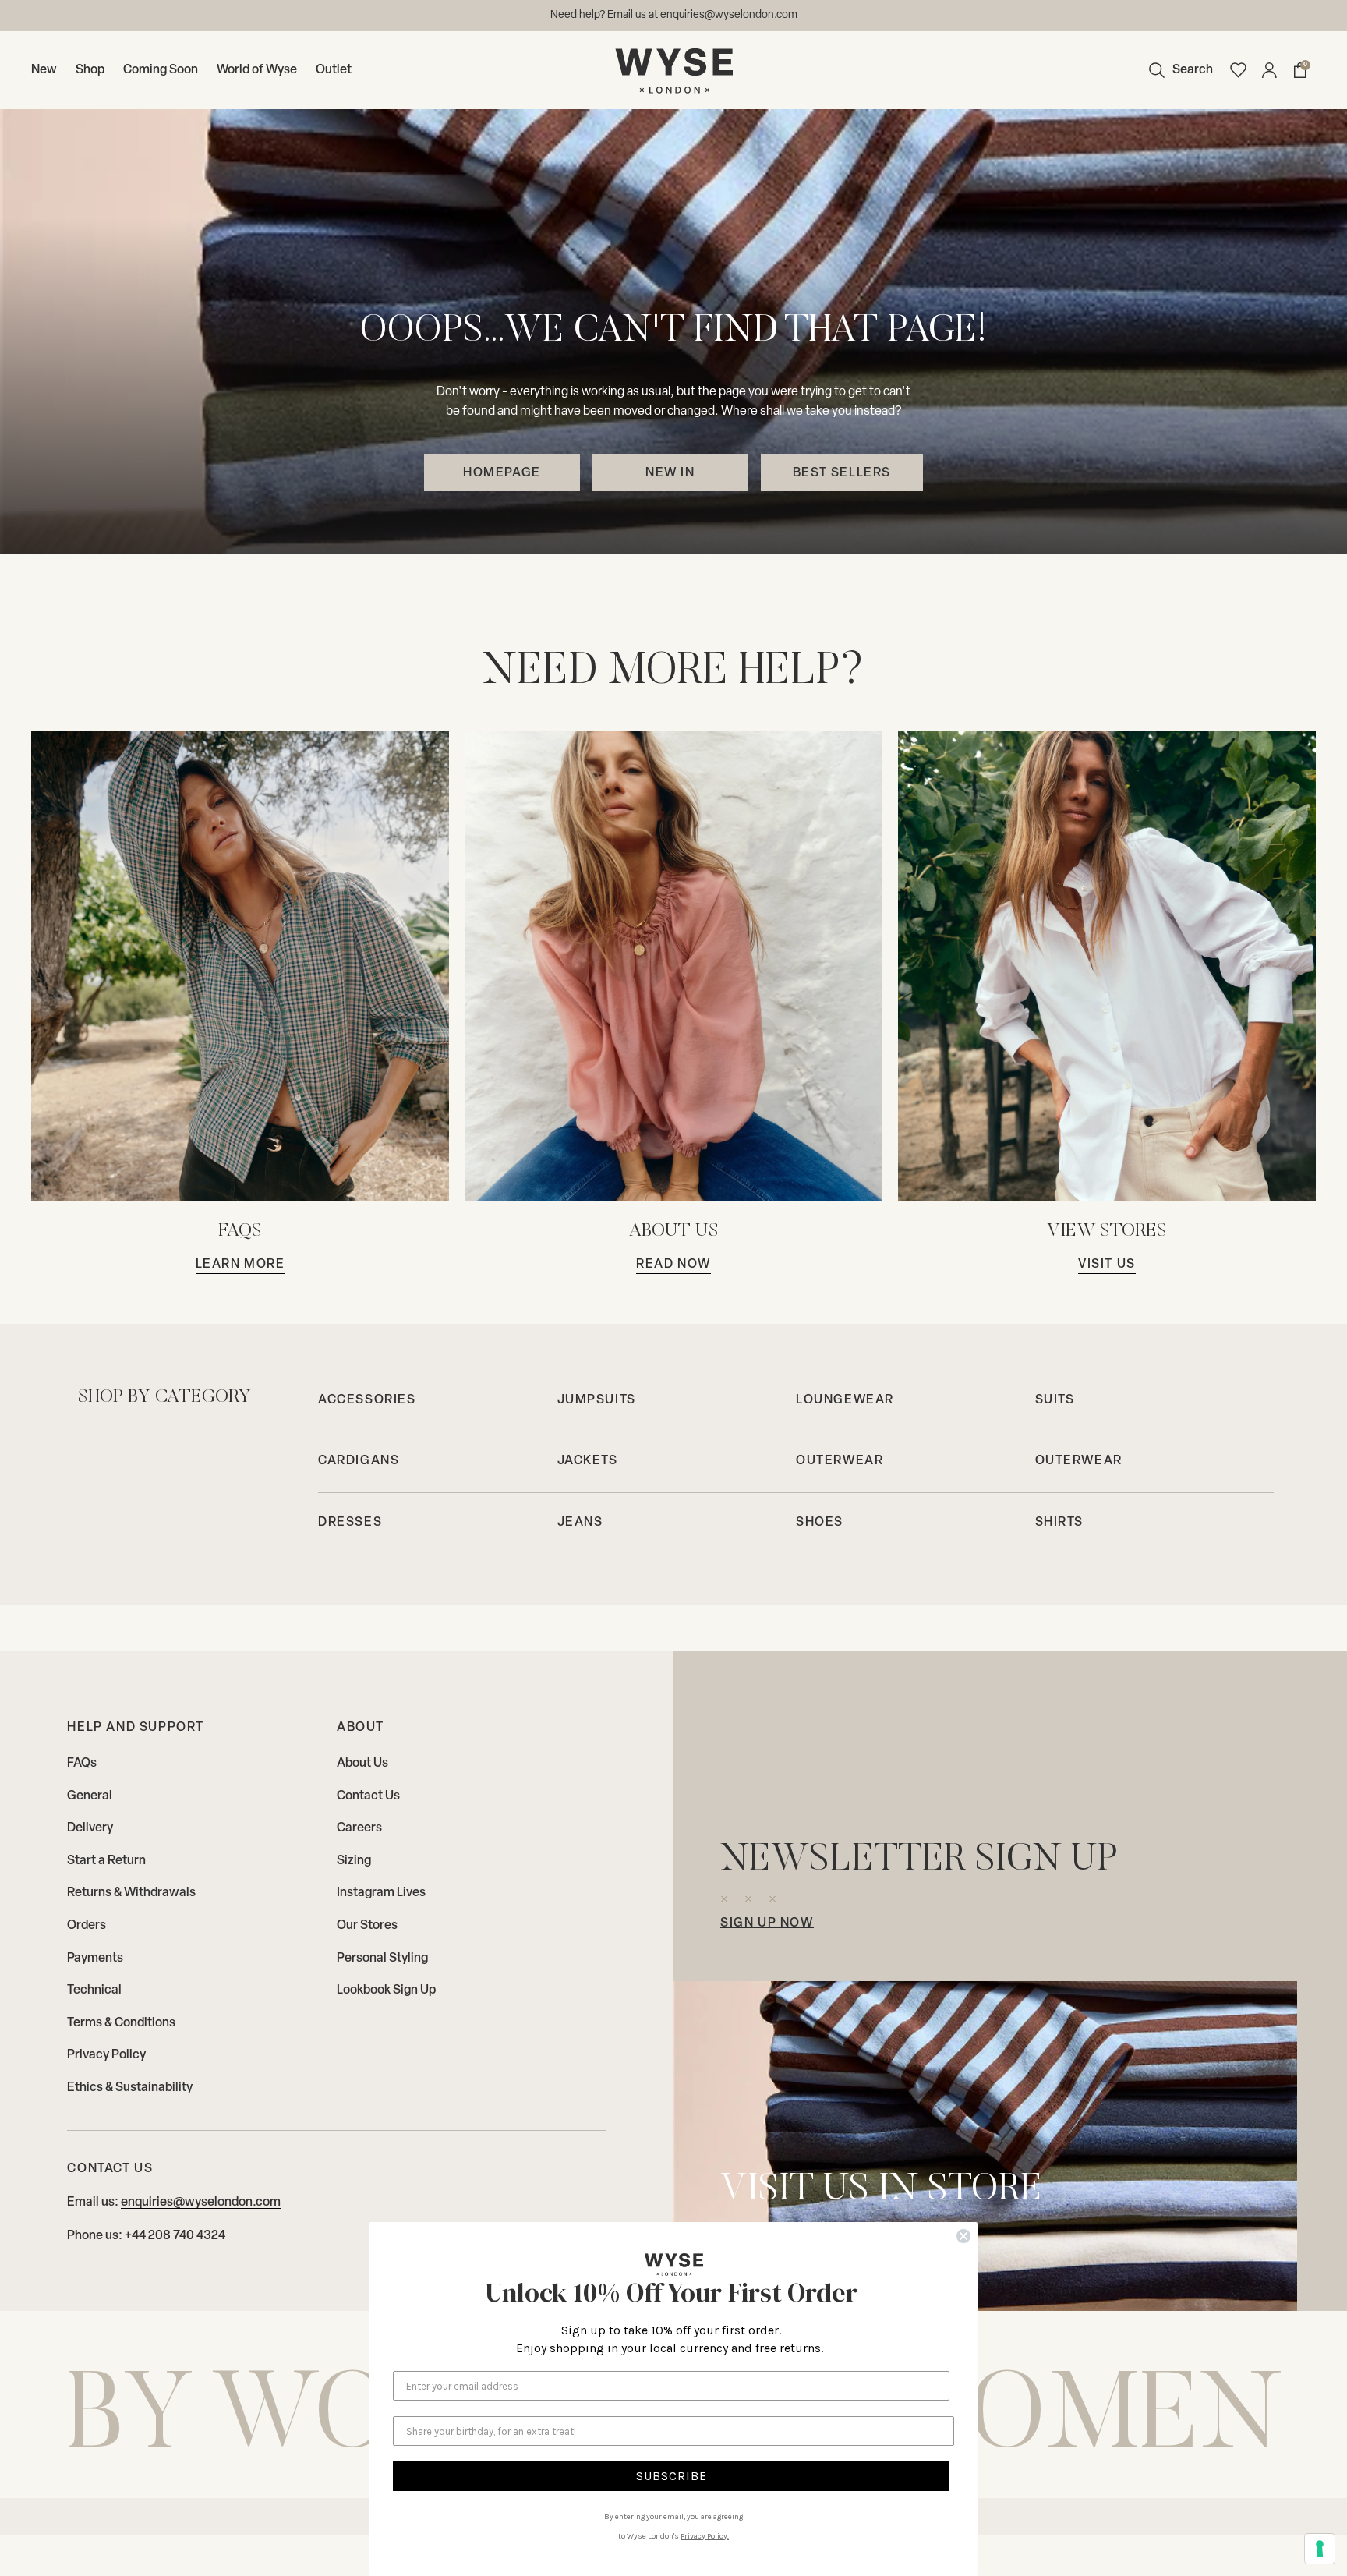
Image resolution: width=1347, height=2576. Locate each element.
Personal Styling (382, 1959)
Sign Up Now (767, 1923)
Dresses (350, 1523)
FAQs (82, 1764)
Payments (95, 1959)
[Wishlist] (1238, 70)
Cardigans (359, 1461)
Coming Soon (161, 70)
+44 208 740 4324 (175, 2236)
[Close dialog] (963, 2236)
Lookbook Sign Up (386, 1990)
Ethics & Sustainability (130, 2088)
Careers (359, 1828)
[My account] (1269, 70)
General (90, 1796)
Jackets (588, 1461)
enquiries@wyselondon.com (201, 2203)
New (44, 70)
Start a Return (106, 1861)
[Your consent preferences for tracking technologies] (1320, 2549)
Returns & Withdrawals (131, 1893)
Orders (87, 1926)
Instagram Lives (381, 1893)
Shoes (820, 1523)
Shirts (1060, 1523)
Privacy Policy (106, 2055)
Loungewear (845, 1400)
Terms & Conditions (121, 2023)
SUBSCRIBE (672, 2476)
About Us (362, 1764)
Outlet (334, 70)
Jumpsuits (597, 1400)
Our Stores (367, 1926)
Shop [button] (90, 70)
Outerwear (840, 1461)
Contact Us (368, 1796)
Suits (1055, 1400)
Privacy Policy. (705, 2536)
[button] (1177, 70)
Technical (94, 1990)
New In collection (733, 15)
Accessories (367, 1400)
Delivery (90, 1828)
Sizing (354, 1861)
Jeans (580, 1523)
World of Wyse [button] (257, 70)
